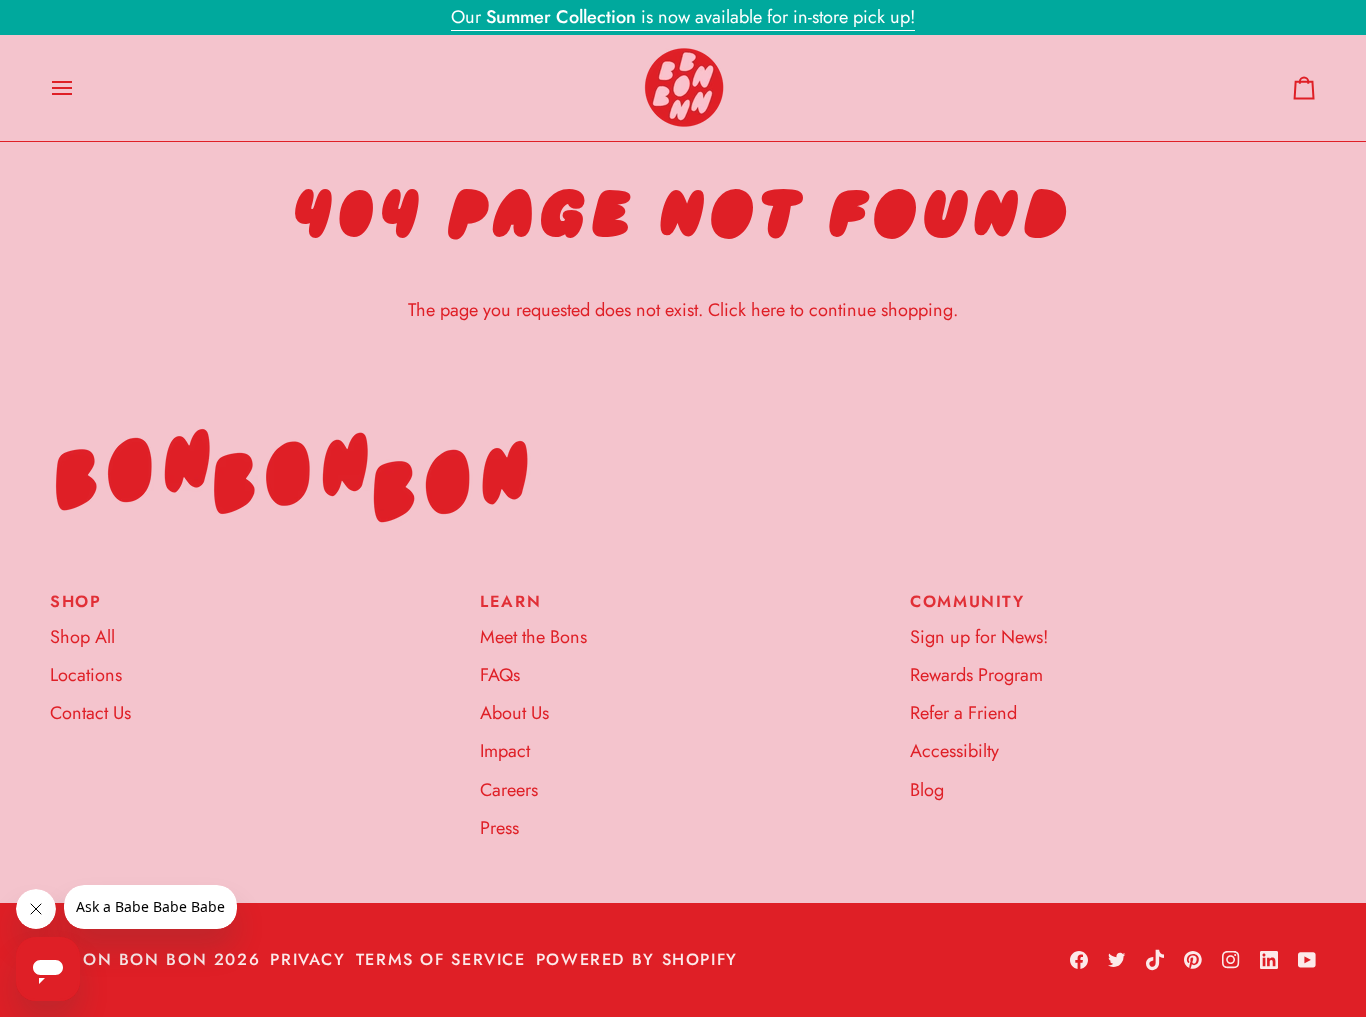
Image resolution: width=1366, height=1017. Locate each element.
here (768, 310)
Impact (505, 751)
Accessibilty (954, 751)
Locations (86, 675)
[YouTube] (1307, 960)
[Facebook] (1079, 960)
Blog (927, 790)
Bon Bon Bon (139, 959)
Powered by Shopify (637, 959)
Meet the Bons (533, 637)
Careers (509, 790)
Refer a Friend (963, 713)
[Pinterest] (1193, 960)
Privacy (307, 959)
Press (499, 828)
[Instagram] (1231, 960)
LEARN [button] (510, 601)
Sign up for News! (979, 637)
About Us (514, 713)
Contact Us (90, 713)
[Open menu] (80, 88)
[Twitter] (1117, 960)
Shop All (82, 637)
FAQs (500, 675)
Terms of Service (441, 959)
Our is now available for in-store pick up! (683, 17)
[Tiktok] (1155, 960)
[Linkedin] (1269, 960)
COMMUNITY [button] (967, 601)
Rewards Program (976, 675)
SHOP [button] (76, 601)
